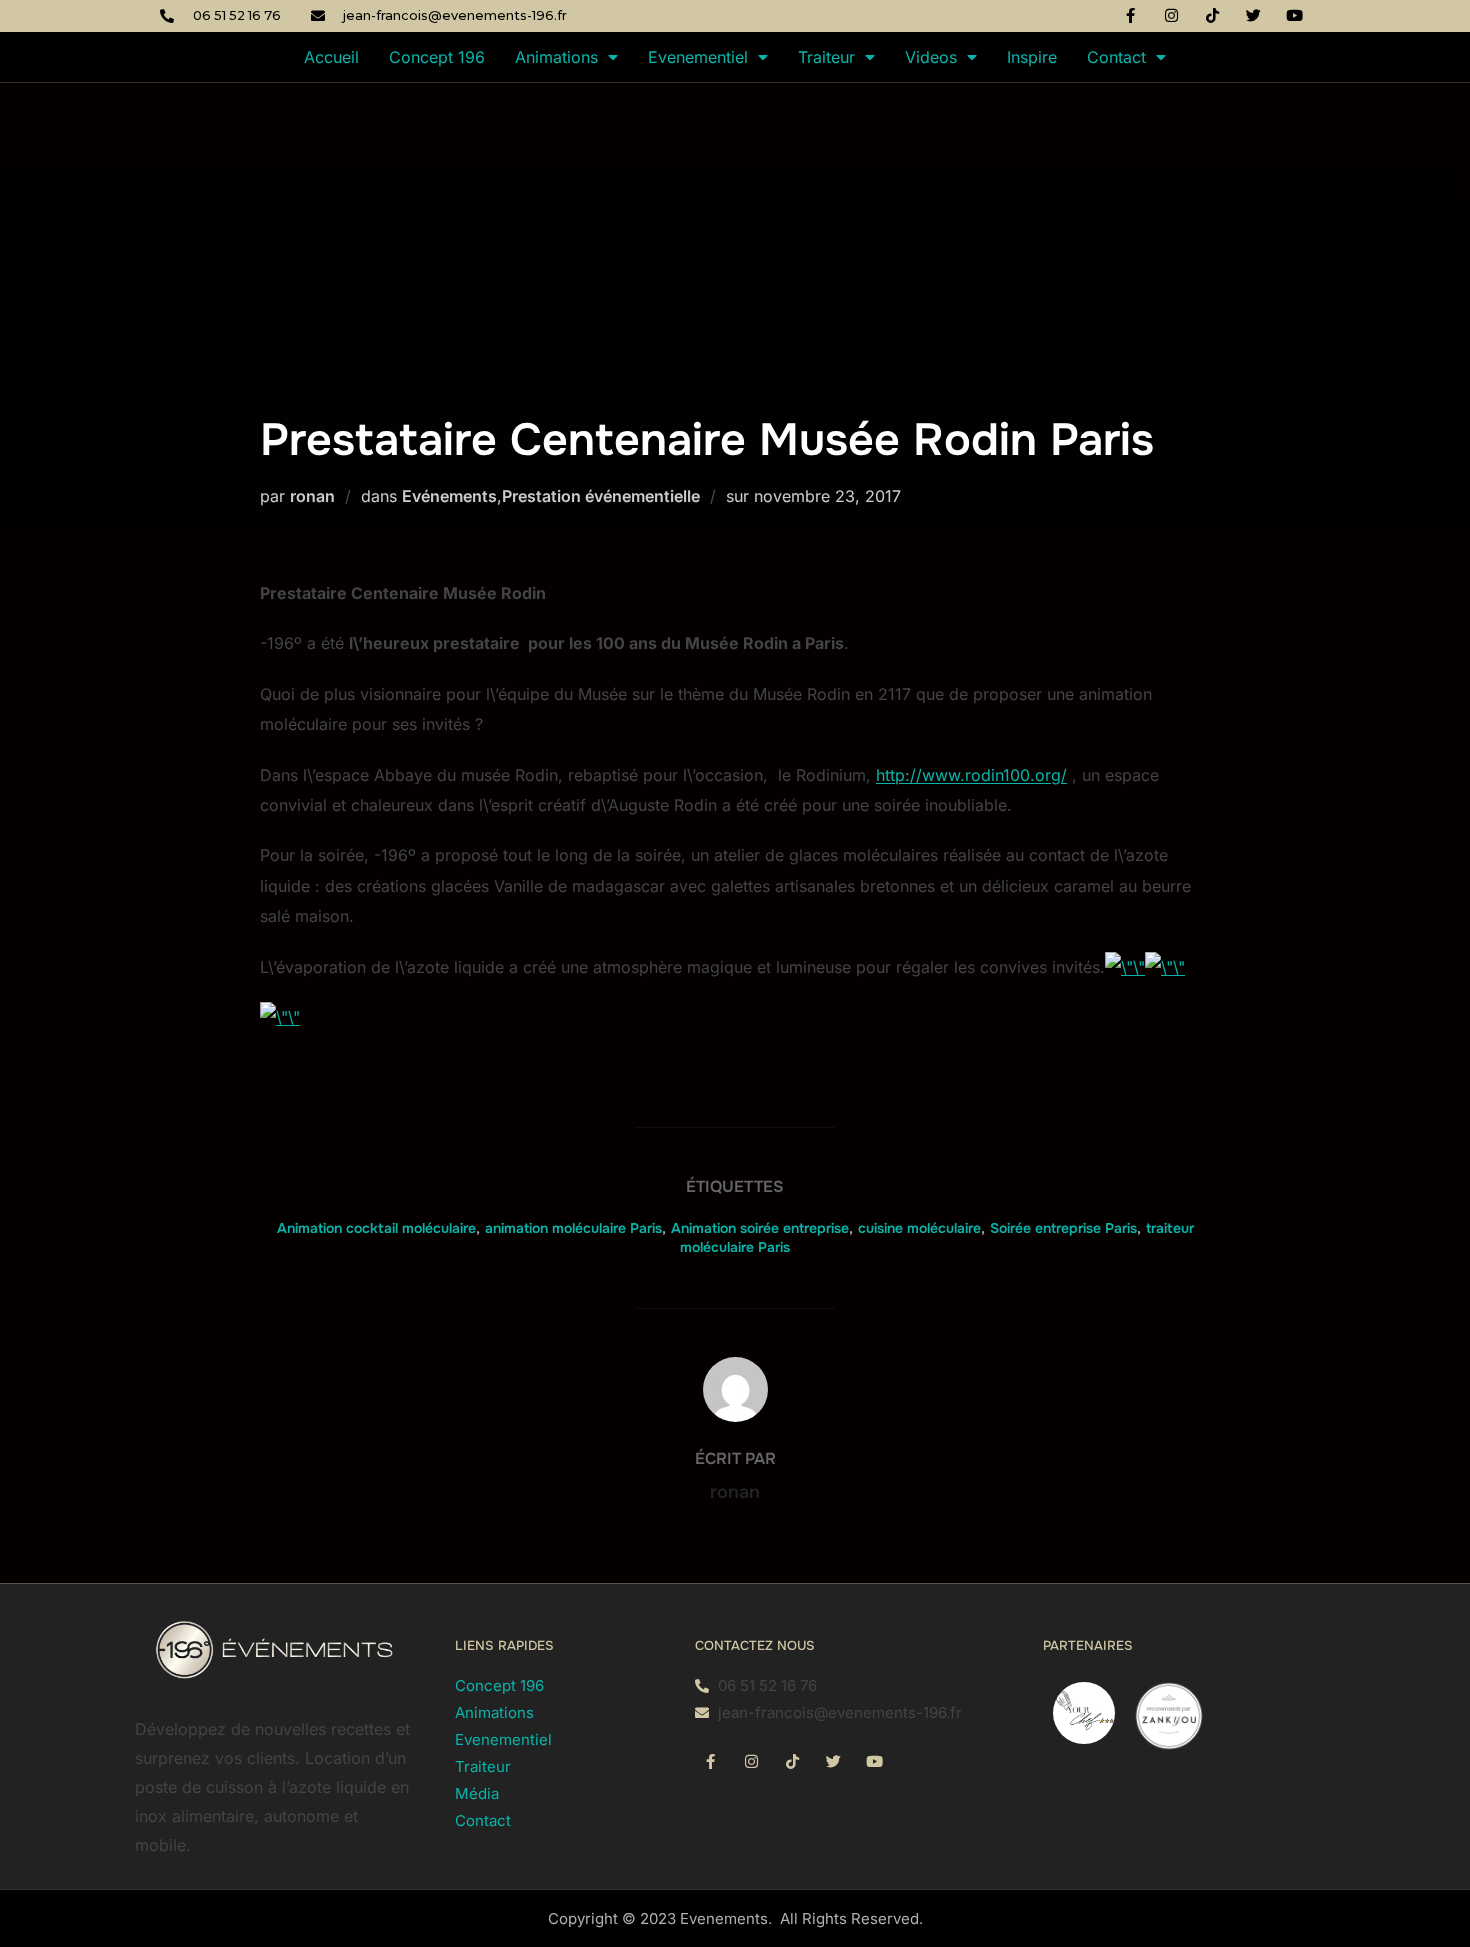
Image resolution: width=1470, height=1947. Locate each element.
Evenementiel (698, 57)
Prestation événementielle (601, 496)
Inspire (1032, 57)
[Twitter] (1254, 15)
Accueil (331, 57)
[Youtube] (1295, 15)
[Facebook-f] (1131, 15)
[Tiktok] (1213, 15)
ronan (312, 496)
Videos (931, 57)
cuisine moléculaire (919, 1228)
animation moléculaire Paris (573, 1228)
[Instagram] (1172, 15)
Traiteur (826, 57)
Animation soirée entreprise (760, 1228)
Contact (1116, 57)
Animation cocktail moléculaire (376, 1228)
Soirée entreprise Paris (1063, 1228)
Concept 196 (437, 57)
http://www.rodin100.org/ (971, 775)
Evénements (449, 496)
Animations (556, 57)
